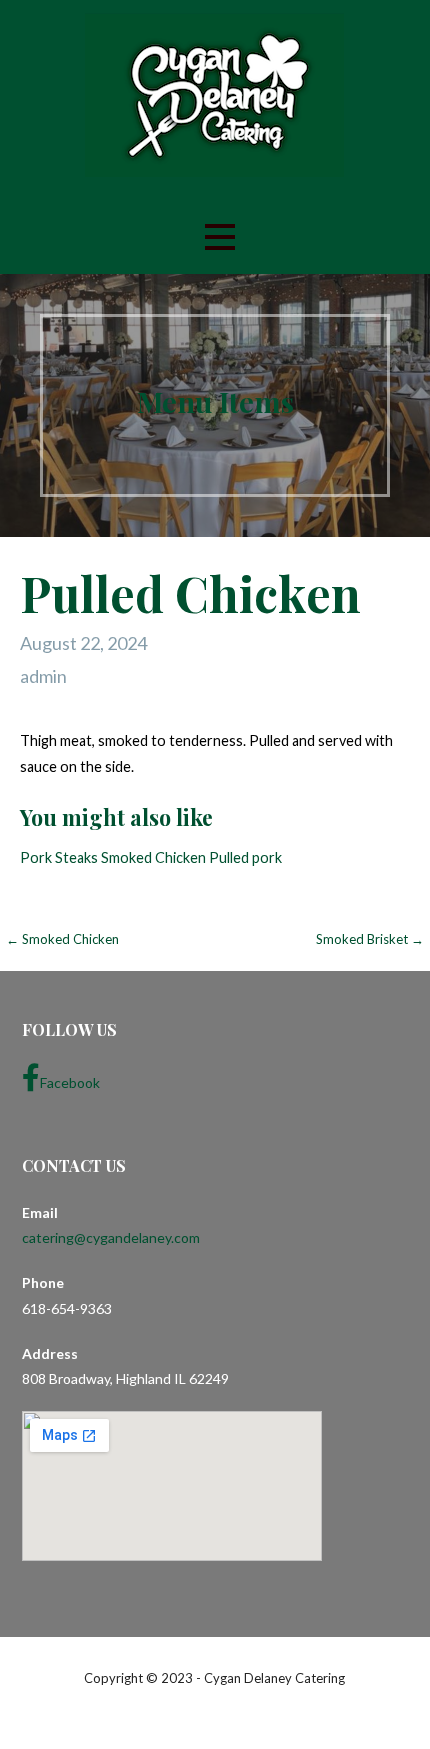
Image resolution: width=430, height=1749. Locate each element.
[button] (220, 237)
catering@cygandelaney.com (111, 1237)
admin (43, 676)
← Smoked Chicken (62, 939)
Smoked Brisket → (370, 939)
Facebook (70, 1082)
